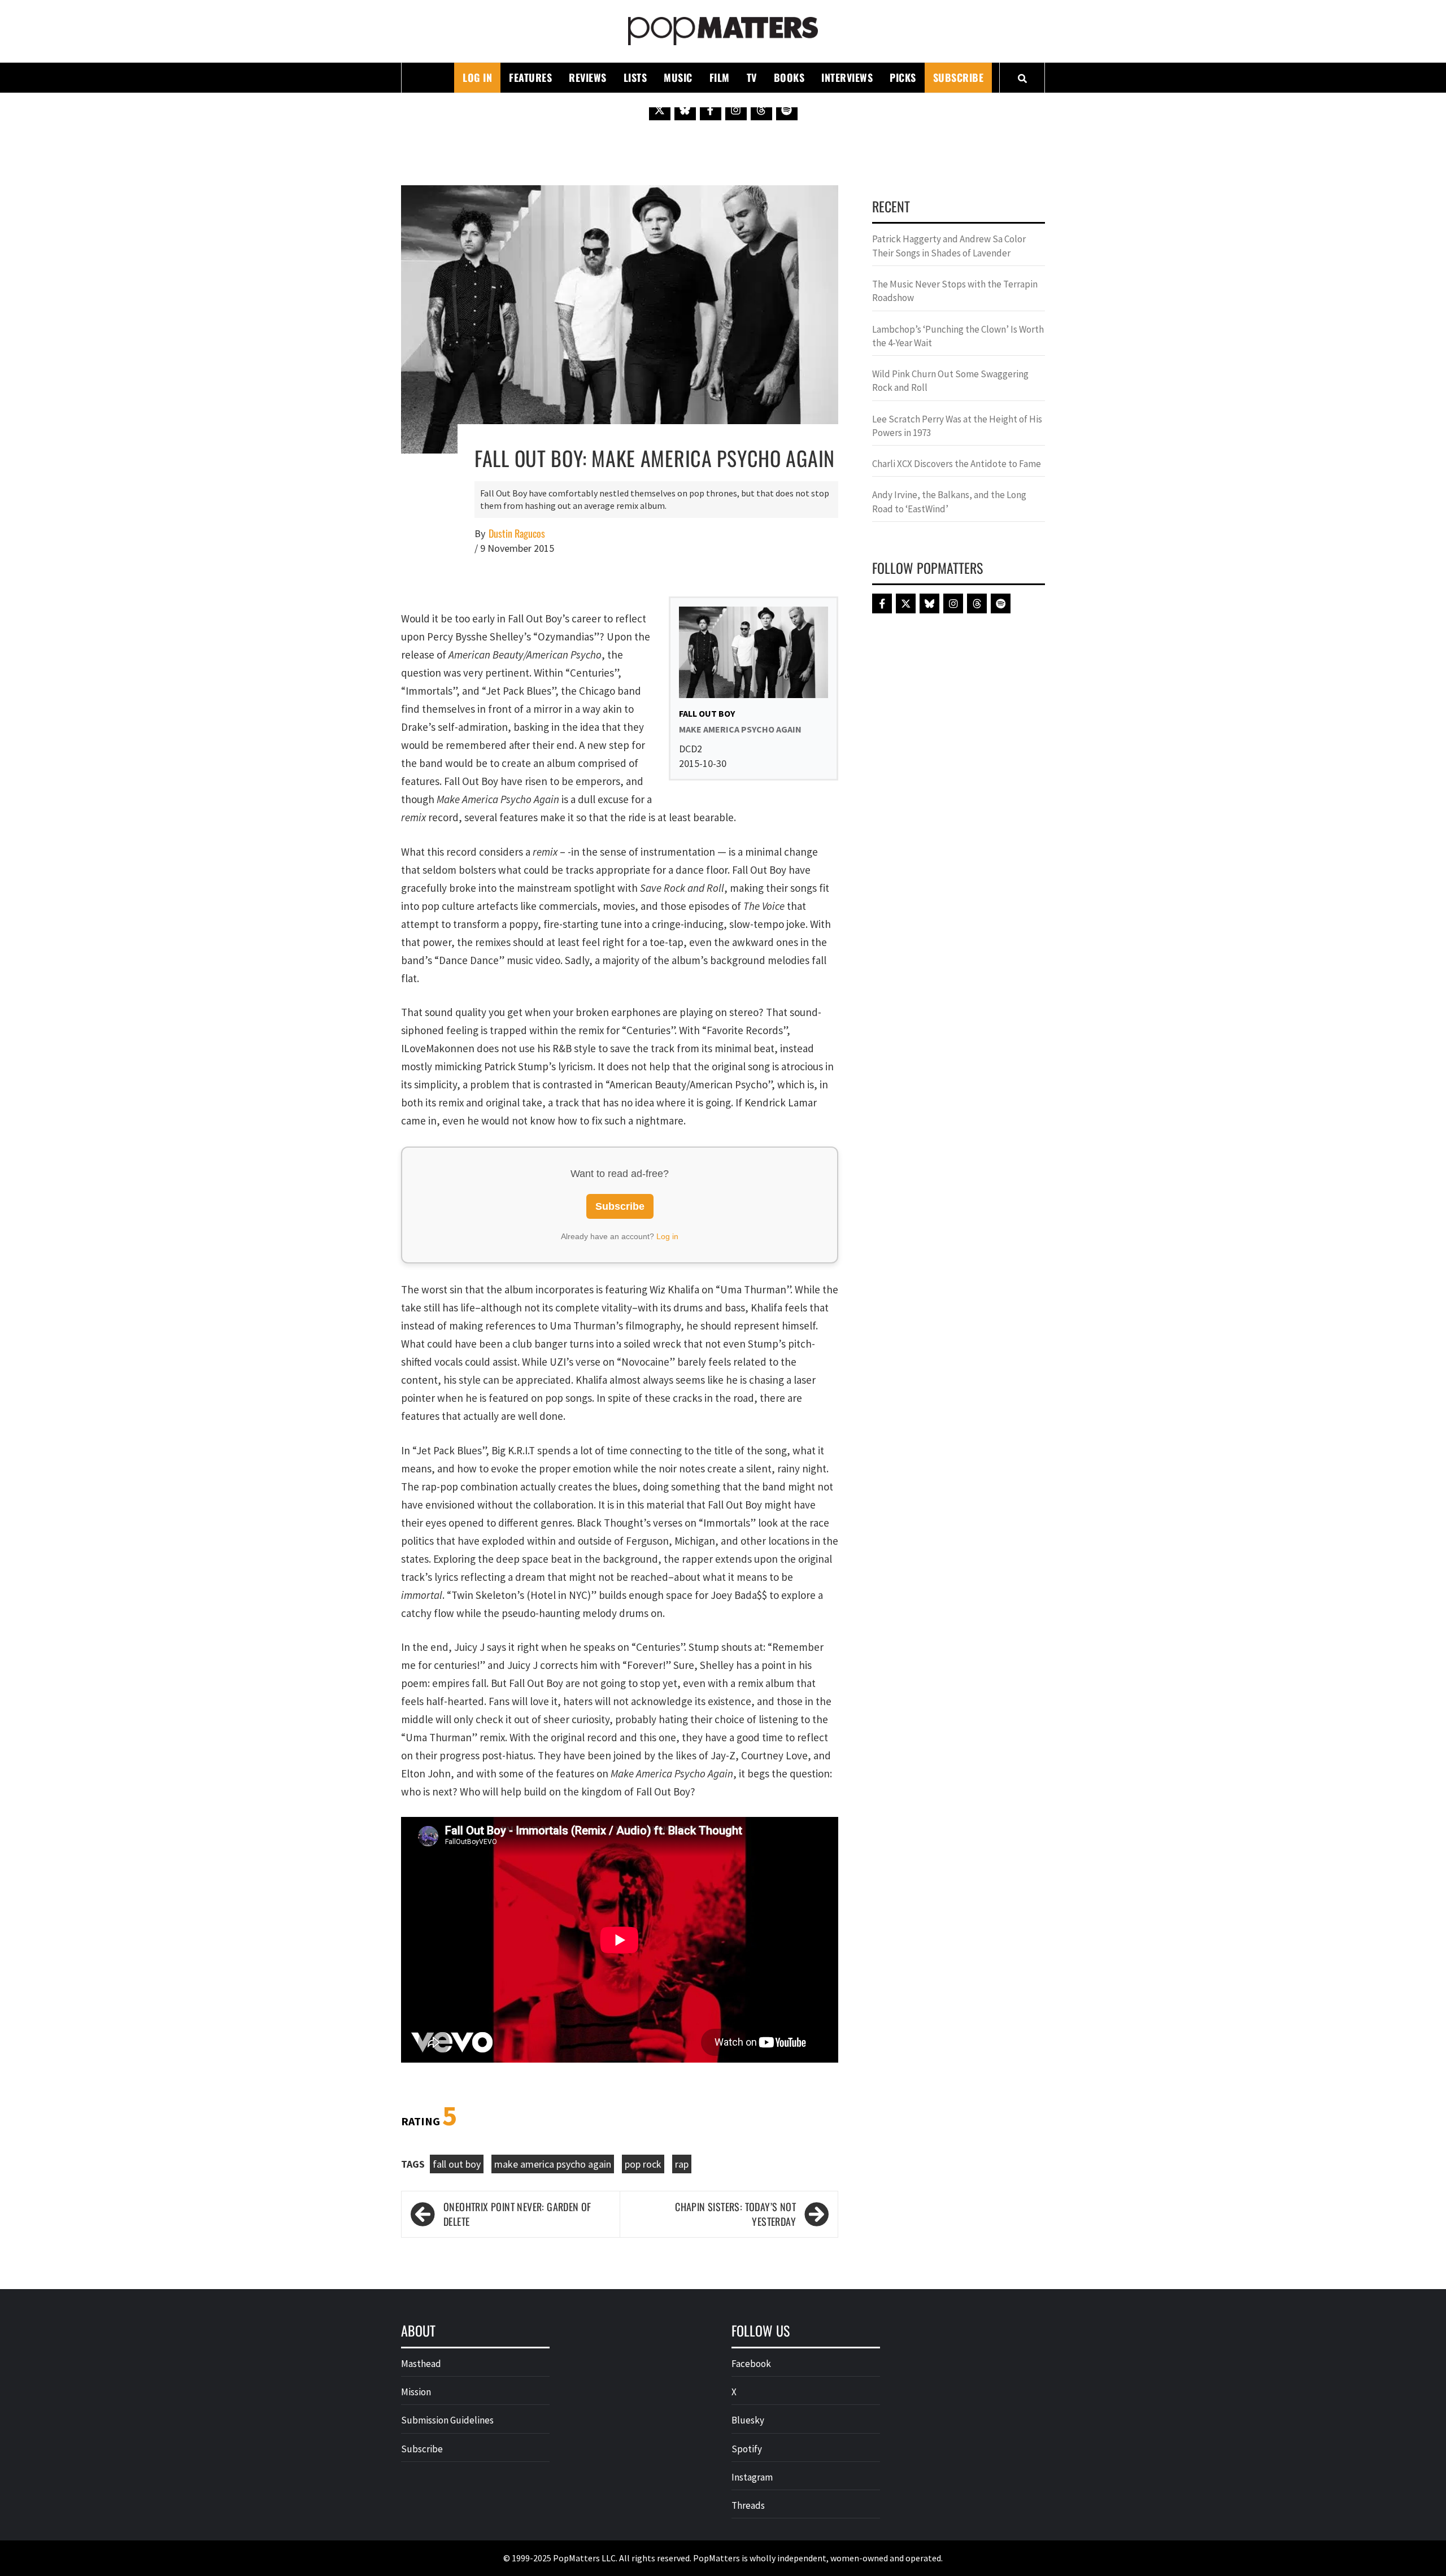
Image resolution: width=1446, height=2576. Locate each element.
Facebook (751, 2364)
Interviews (847, 77)
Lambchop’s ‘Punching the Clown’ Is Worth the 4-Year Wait (958, 336)
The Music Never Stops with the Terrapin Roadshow (955, 291)
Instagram (752, 2477)
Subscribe (959, 77)
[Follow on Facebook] (711, 110)
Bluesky (748, 2420)
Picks (903, 77)
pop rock (643, 2164)
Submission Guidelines (447, 2420)
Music (678, 77)
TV (752, 77)
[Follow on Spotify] (787, 110)
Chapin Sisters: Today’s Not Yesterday (735, 2214)
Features (530, 77)
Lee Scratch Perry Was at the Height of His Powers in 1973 (957, 426)
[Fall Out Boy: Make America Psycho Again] (620, 318)
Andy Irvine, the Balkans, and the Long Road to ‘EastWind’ (949, 502)
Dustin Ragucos (517, 533)
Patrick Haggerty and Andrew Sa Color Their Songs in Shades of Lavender (949, 246)
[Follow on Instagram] (736, 110)
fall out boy (457, 2164)
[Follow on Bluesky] (685, 110)
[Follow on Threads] (761, 110)
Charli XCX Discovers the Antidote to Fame (957, 464)
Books (789, 77)
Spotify (747, 2449)
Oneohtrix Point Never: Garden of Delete (517, 2214)
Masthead (421, 2364)
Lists (635, 77)
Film (720, 77)
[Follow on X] (660, 110)
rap (682, 2164)
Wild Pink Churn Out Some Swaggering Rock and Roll (950, 381)
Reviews (588, 77)
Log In (477, 77)
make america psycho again (553, 2164)
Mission (416, 2392)
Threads (748, 2505)
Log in (667, 1236)
